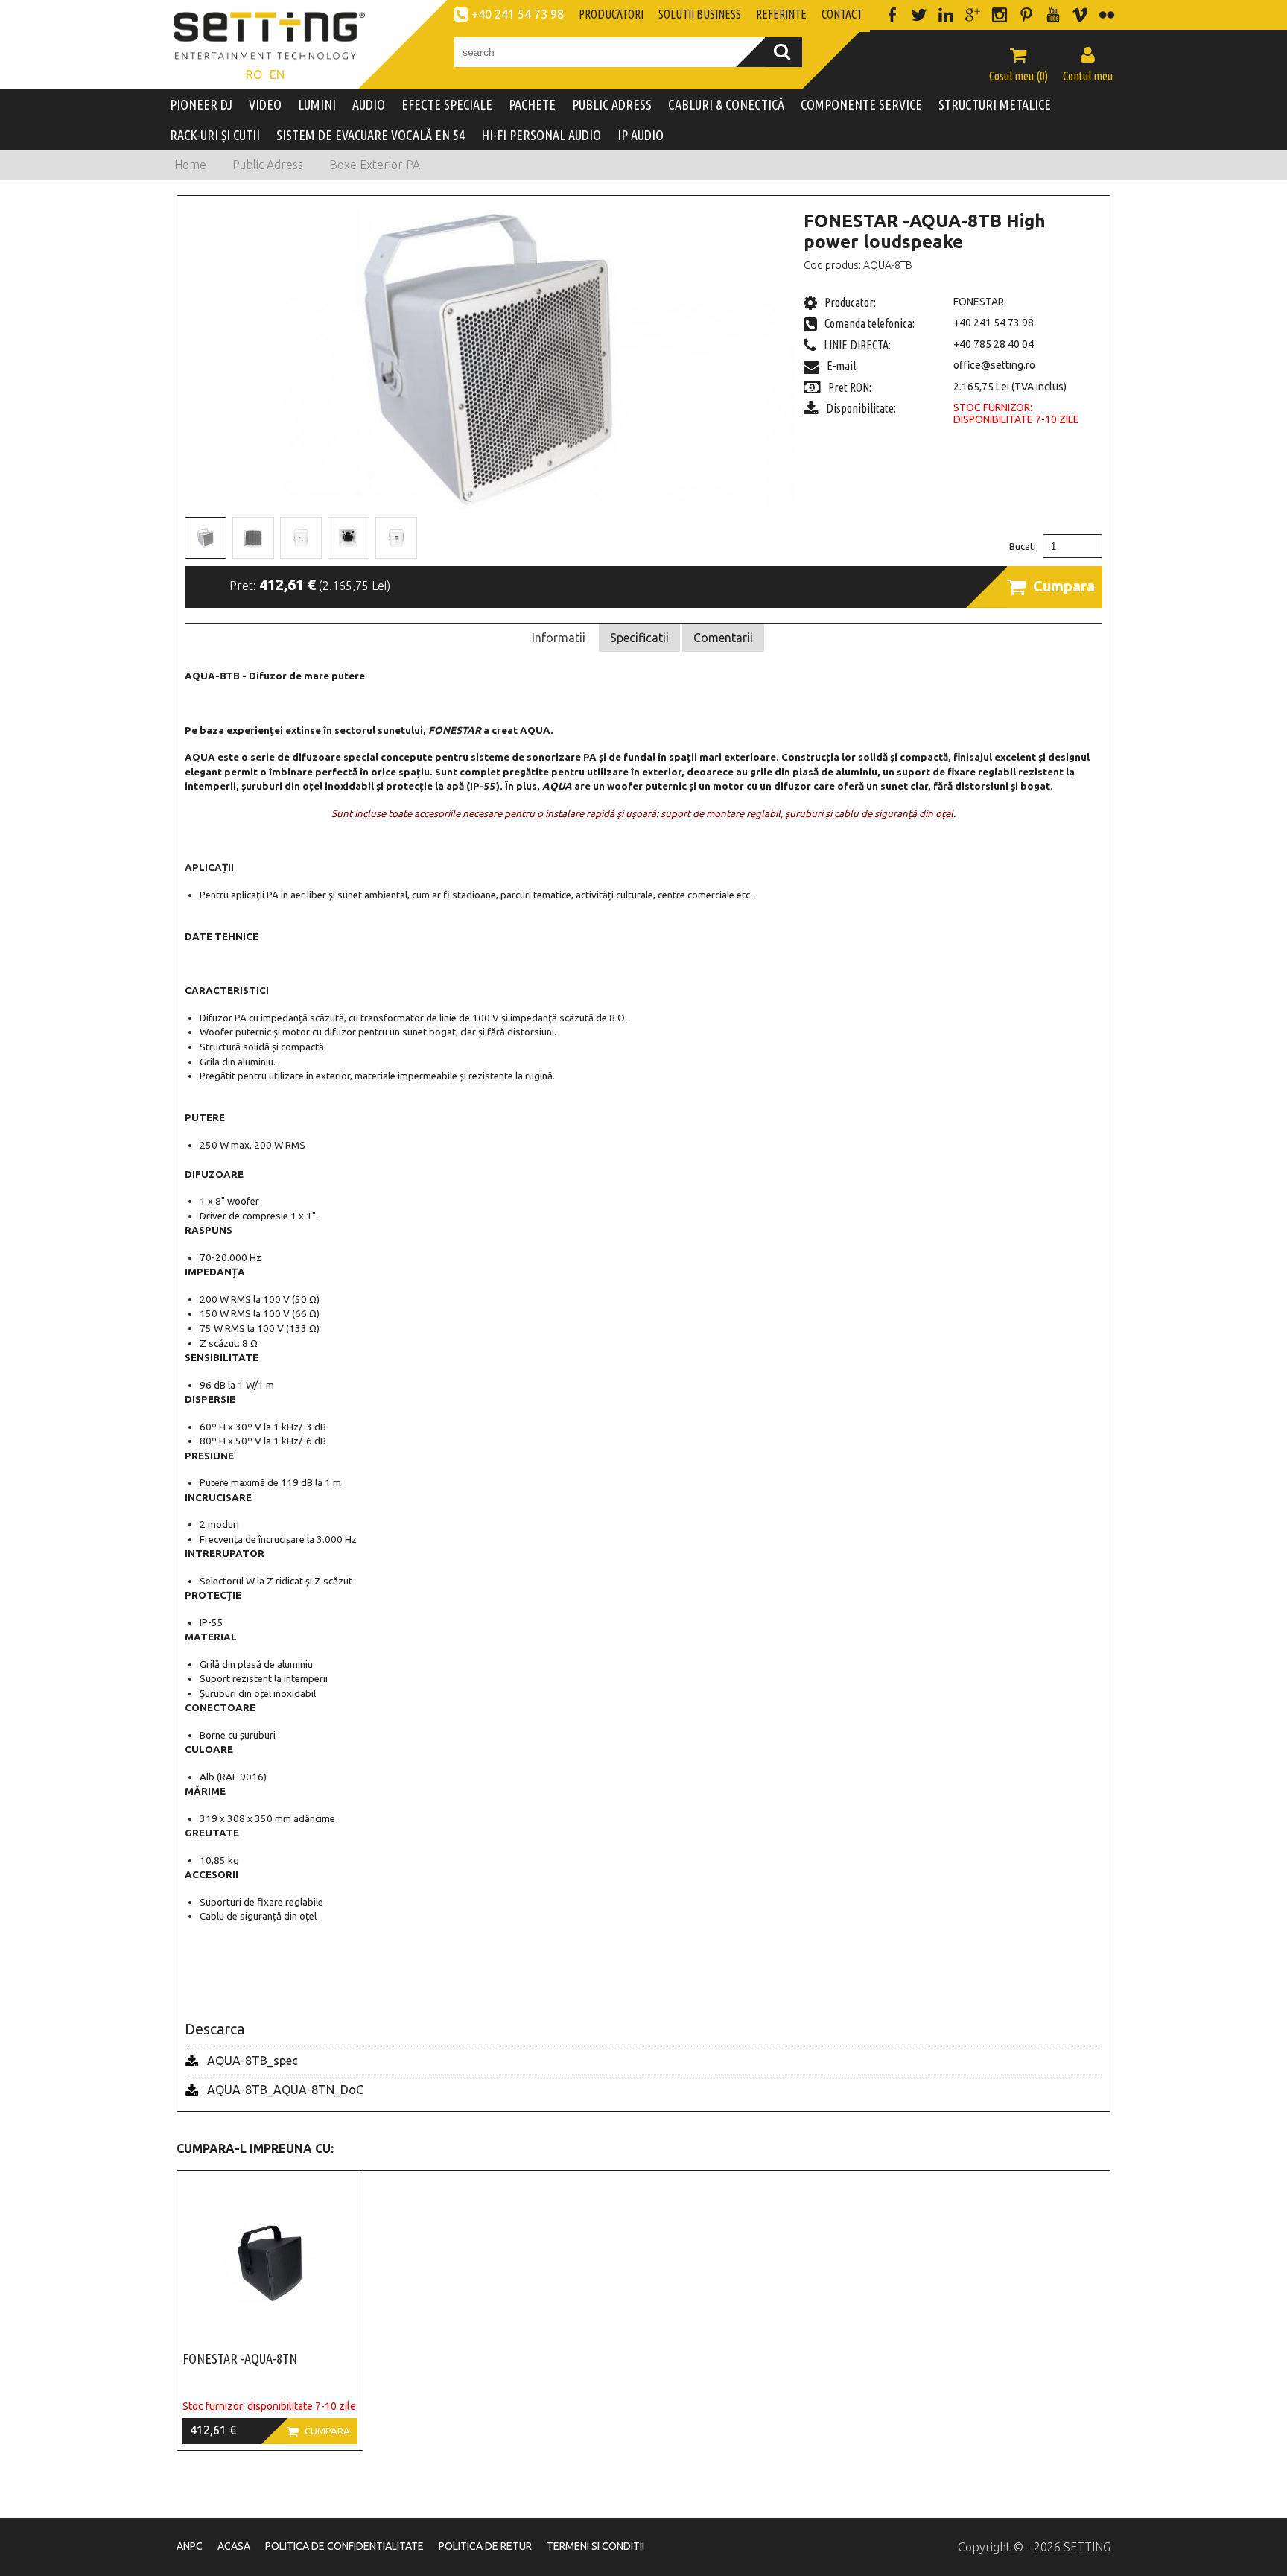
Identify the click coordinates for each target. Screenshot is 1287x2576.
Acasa (234, 2546)
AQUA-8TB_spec (252, 2061)
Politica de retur (485, 2546)
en (277, 74)
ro (254, 74)
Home (190, 165)
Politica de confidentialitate (344, 2546)
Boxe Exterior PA (375, 165)
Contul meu (1088, 64)
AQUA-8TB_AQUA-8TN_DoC (285, 2090)
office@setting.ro (994, 365)
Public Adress (268, 165)
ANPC (190, 2546)
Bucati (1023, 546)
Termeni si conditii (595, 2546)
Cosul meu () (1019, 64)
